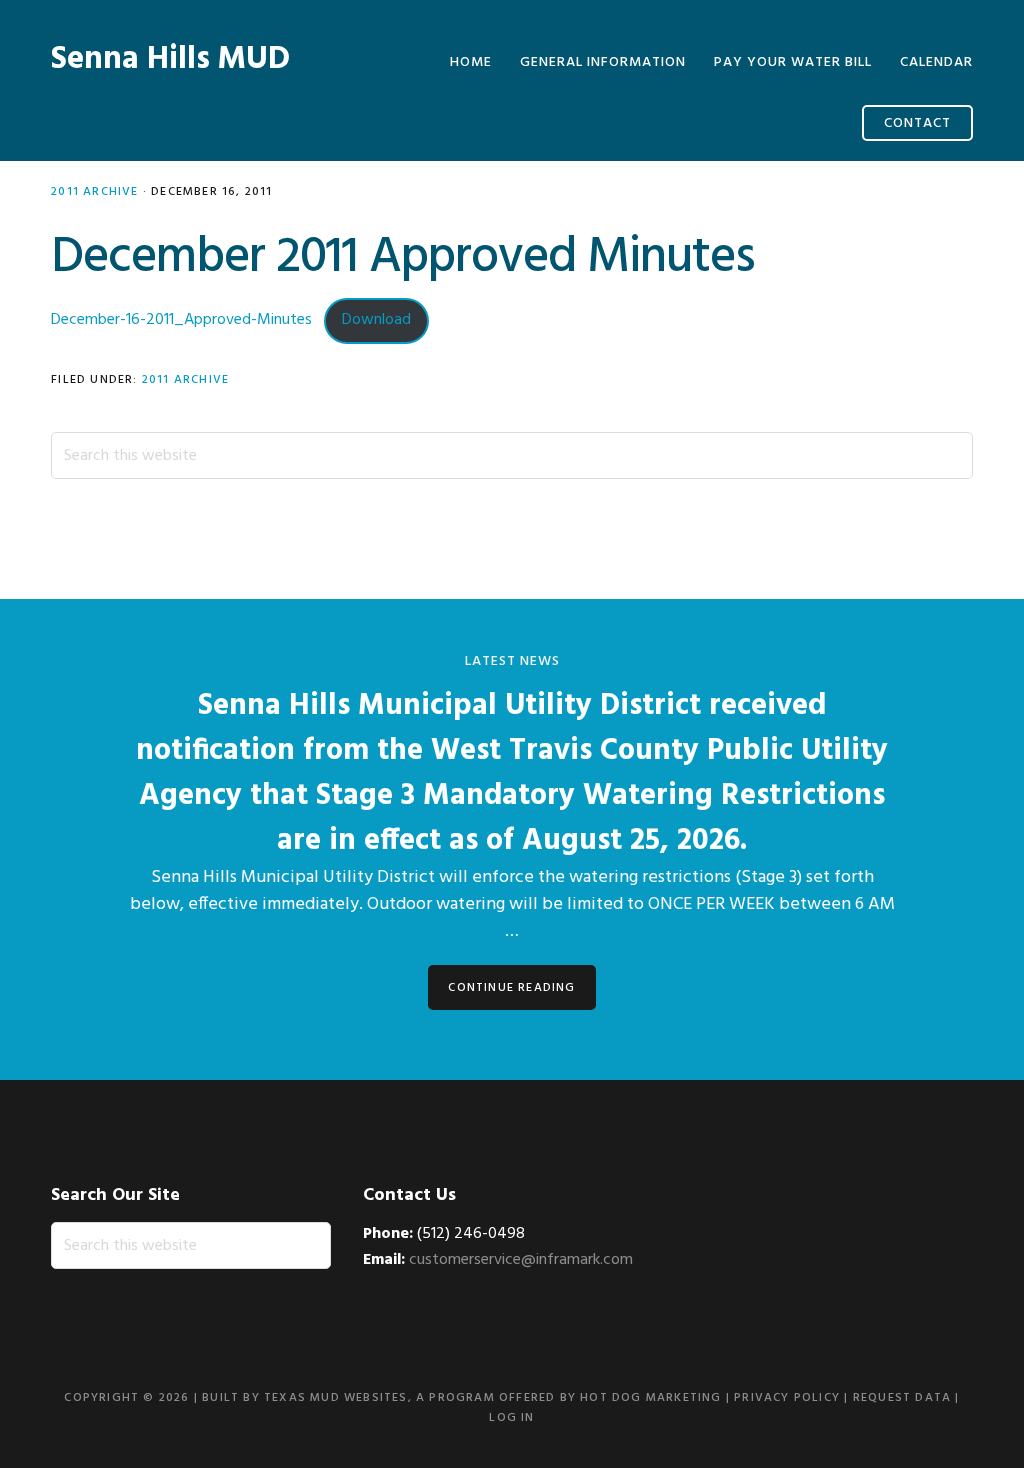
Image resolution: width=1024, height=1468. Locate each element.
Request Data (902, 1398)
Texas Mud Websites (336, 1398)
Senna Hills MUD (170, 59)
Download (376, 320)
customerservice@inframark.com (521, 1260)
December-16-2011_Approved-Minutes (181, 320)
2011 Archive (94, 192)
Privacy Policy (787, 1398)
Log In (511, 1418)
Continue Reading (511, 988)
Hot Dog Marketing (650, 1398)
